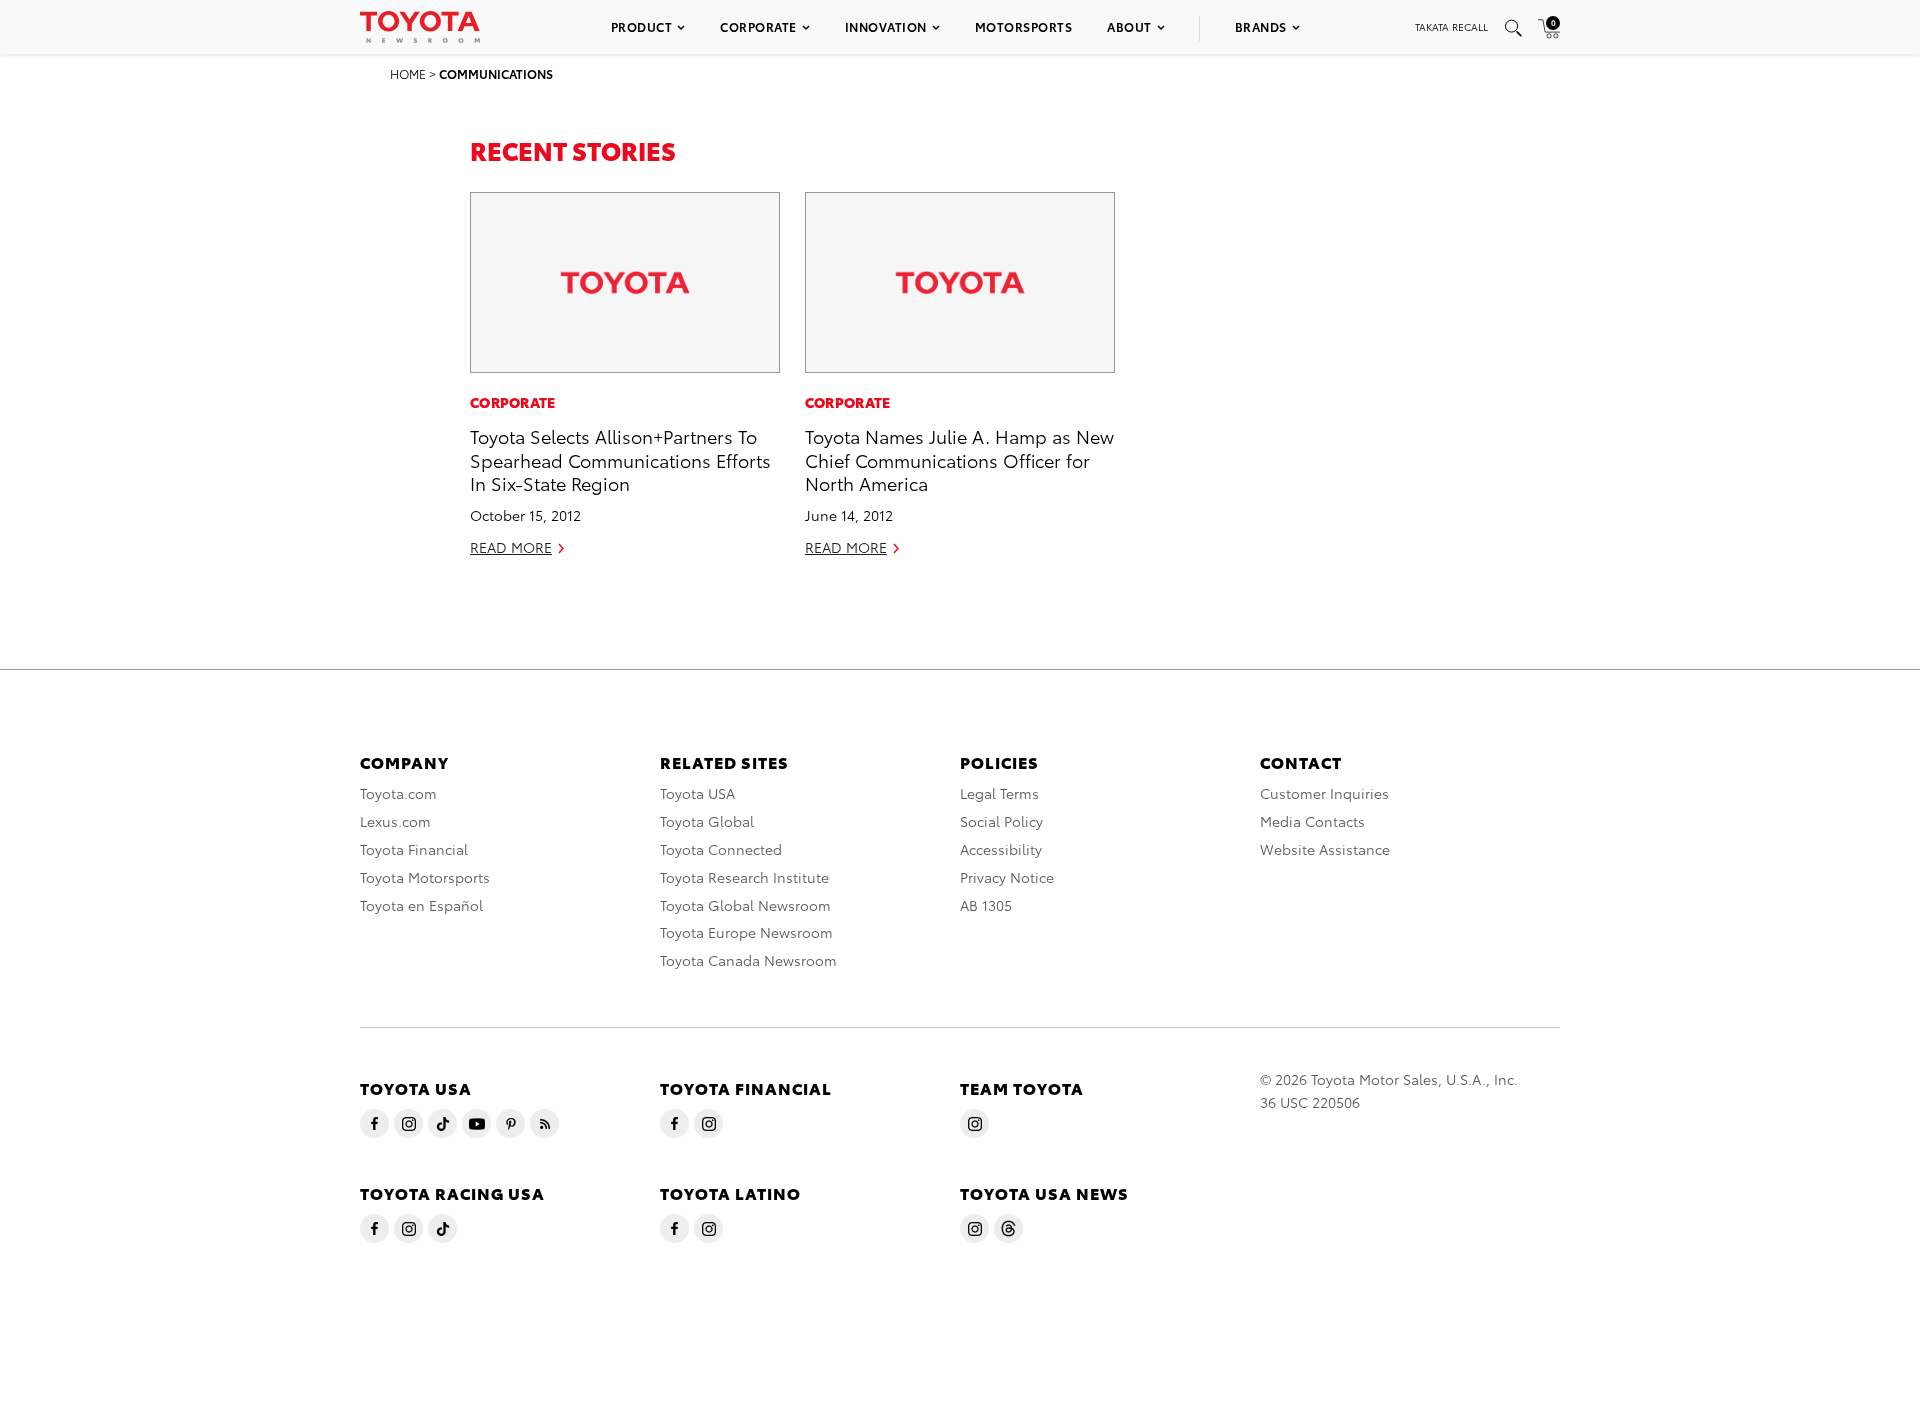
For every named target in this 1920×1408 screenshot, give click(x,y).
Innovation (886, 26)
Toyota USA (697, 793)
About (1129, 26)
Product (642, 26)
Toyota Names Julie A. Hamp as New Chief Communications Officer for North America (959, 459)
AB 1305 (986, 905)
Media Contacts (1312, 821)
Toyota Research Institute (744, 877)
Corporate (758, 26)
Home (408, 73)
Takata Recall (1451, 26)
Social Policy (1001, 821)
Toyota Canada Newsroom (748, 960)
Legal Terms (999, 793)
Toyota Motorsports (425, 877)
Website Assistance (1325, 849)
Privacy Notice (1007, 877)
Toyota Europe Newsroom (746, 932)
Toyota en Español (421, 905)
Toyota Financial (414, 849)
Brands (1261, 26)
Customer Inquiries (1324, 793)
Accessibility (1001, 849)
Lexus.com (395, 821)
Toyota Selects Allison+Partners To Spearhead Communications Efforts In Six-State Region (620, 459)
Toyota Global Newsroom (745, 905)
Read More (511, 547)
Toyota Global (707, 821)
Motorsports (1024, 26)
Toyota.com (398, 793)
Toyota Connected (721, 849)
